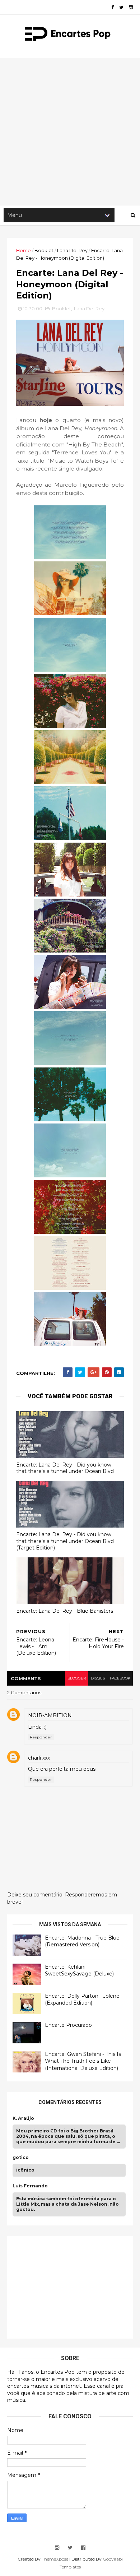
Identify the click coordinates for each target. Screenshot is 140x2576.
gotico (21, 2158)
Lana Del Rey (72, 250)
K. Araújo (23, 2118)
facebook (120, 1678)
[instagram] (131, 7)
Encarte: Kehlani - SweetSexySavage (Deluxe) (79, 1970)
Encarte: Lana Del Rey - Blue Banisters (65, 1611)
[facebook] (113, 7)
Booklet (44, 250)
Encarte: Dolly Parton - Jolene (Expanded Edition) (82, 2000)
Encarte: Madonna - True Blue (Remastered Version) (82, 1941)
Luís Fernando (30, 2186)
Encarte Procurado (68, 2025)
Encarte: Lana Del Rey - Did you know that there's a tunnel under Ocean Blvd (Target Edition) (65, 1541)
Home (24, 250)
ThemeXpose (55, 2559)
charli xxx (39, 1758)
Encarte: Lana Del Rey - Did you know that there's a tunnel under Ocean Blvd (65, 1468)
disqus (98, 1678)
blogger (77, 1678)
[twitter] (121, 7)
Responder (41, 1737)
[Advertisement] (70, 131)
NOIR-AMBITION (50, 1715)
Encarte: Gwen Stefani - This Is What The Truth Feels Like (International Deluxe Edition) (83, 2061)
